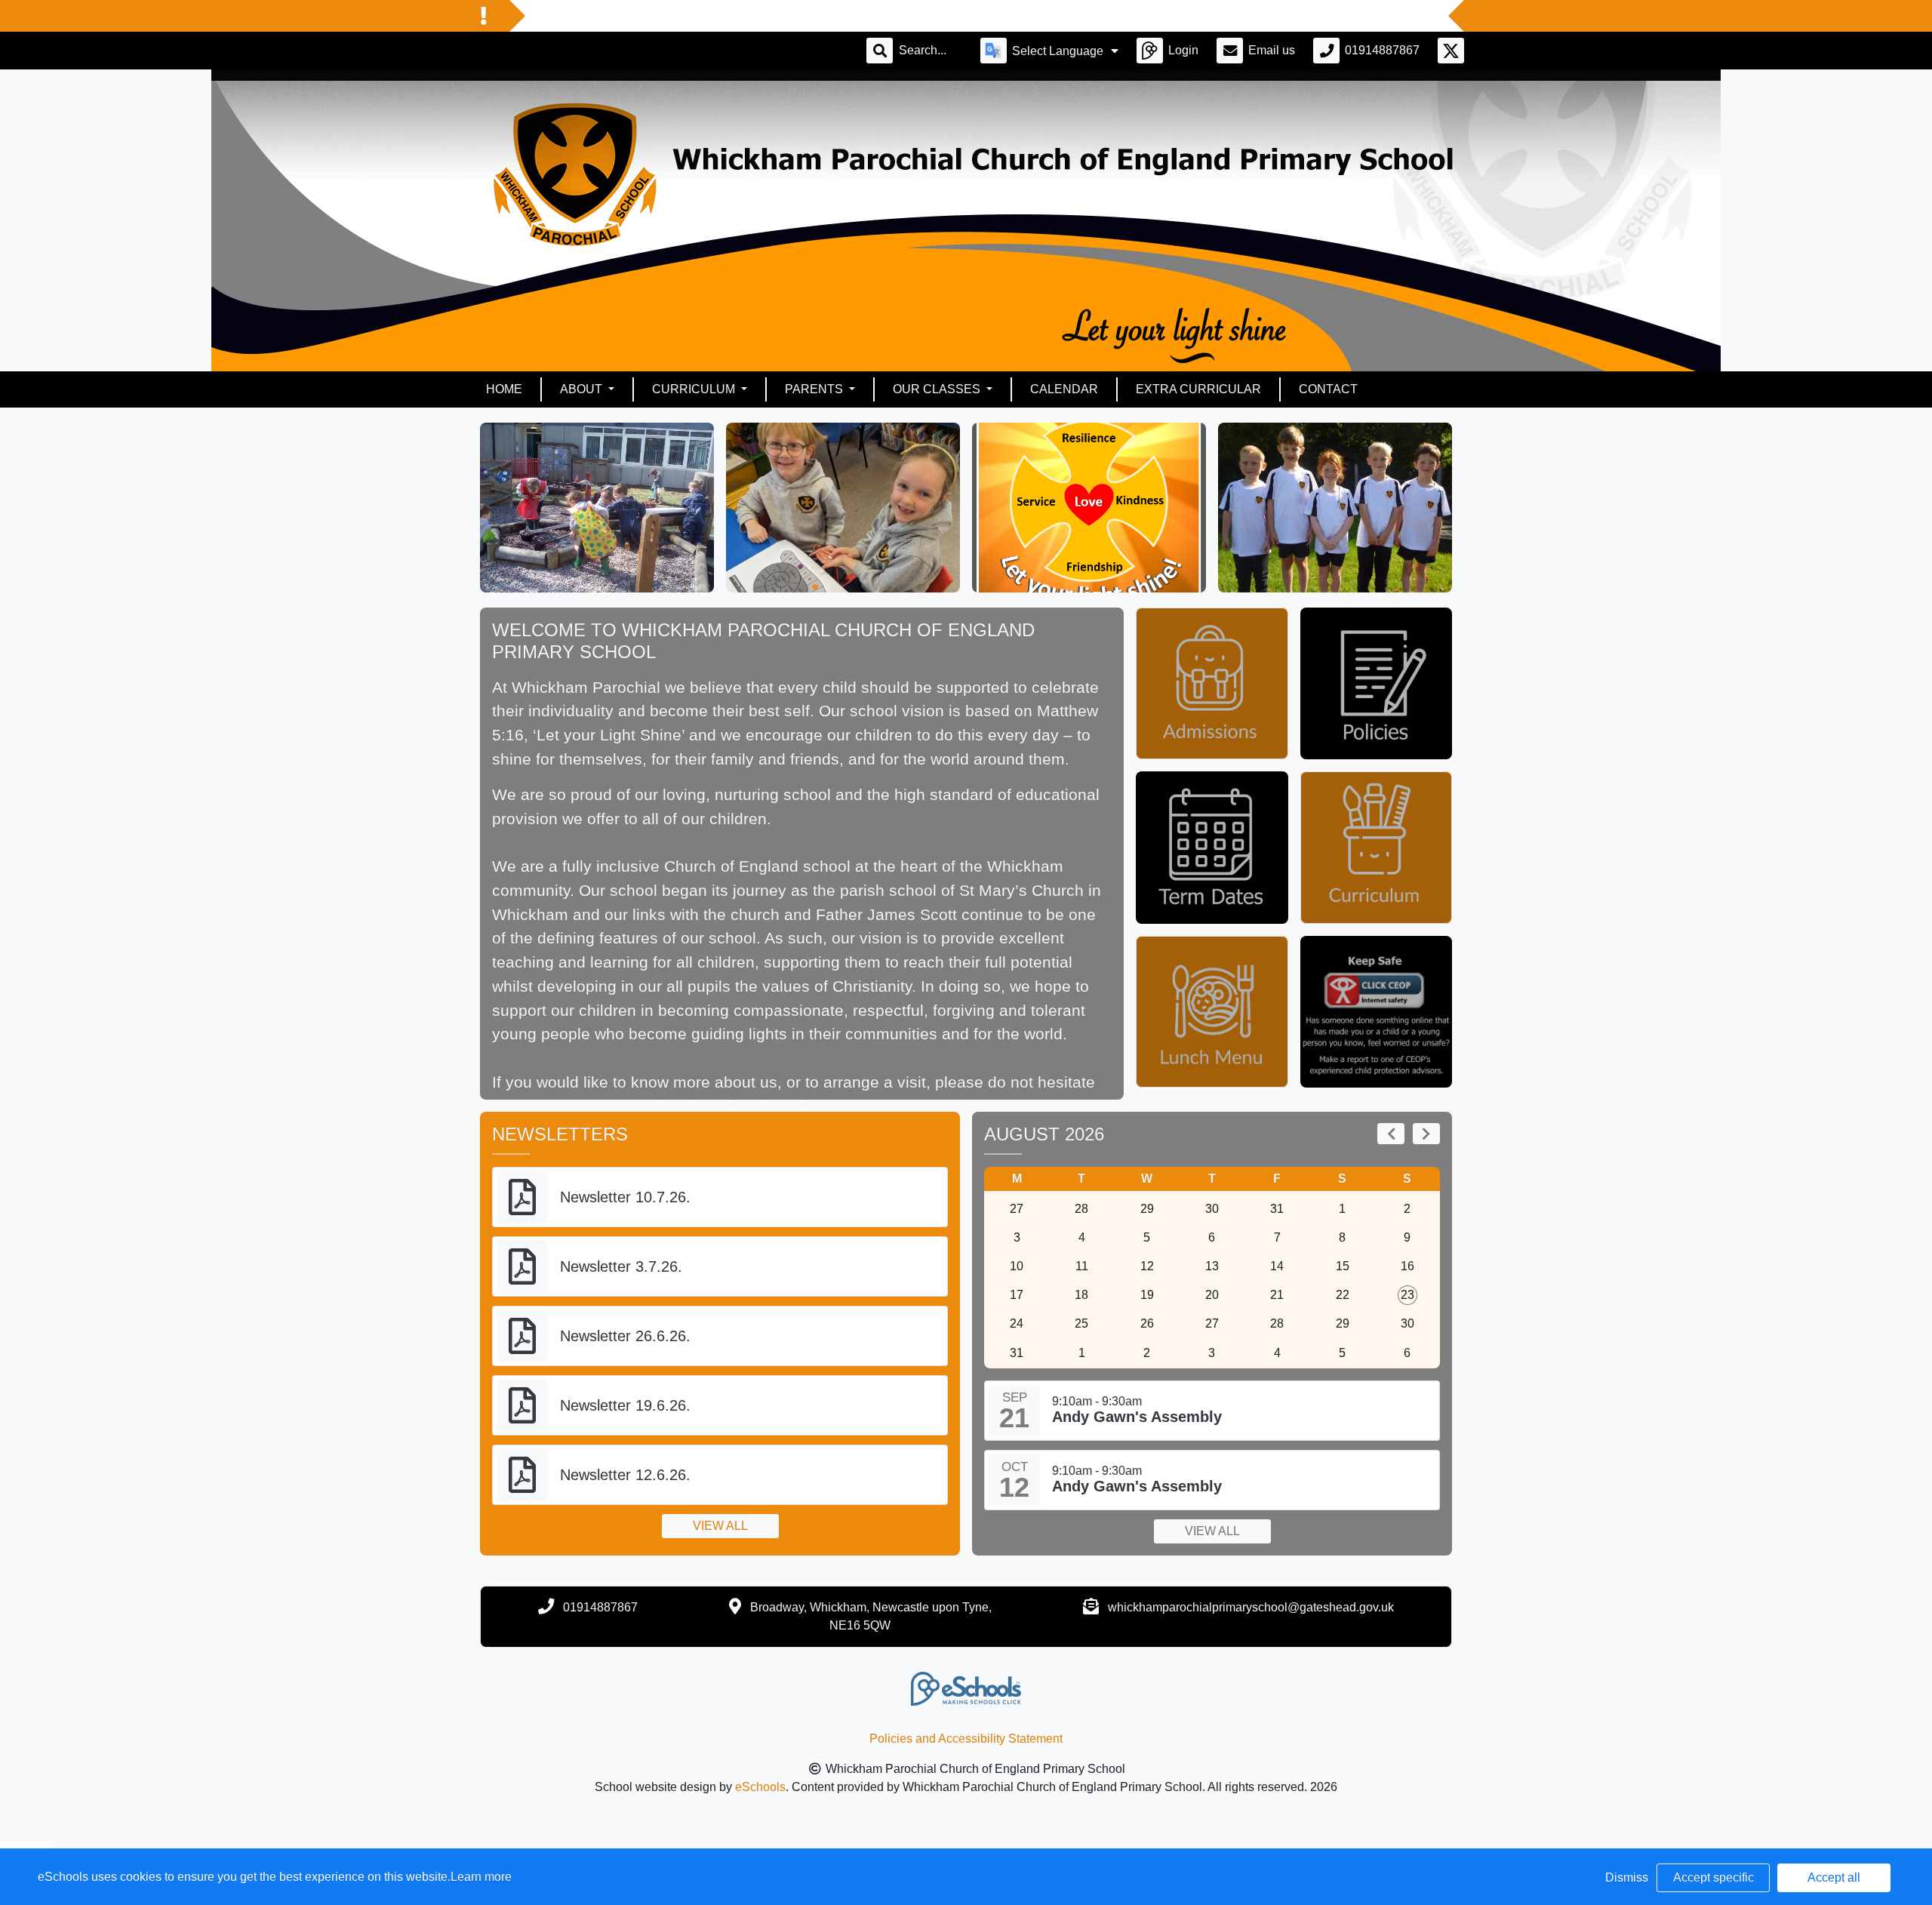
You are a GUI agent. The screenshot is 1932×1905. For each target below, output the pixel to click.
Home (504, 389)
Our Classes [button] (938, 389)
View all (720, 1526)
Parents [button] (815, 389)
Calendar (1064, 389)
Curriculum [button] (695, 389)
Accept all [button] (1834, 1877)
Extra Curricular (1198, 389)
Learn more (481, 1877)
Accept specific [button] (1714, 1877)
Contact (1328, 389)
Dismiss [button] (1627, 1877)
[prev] (1391, 1134)
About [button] (583, 389)
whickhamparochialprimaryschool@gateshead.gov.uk (1251, 1607)
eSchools (760, 1787)
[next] (1426, 1134)
